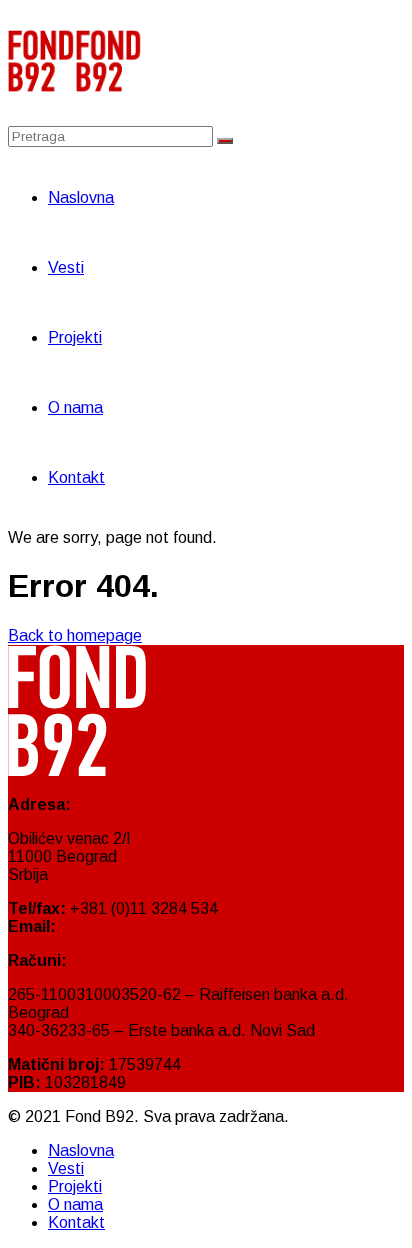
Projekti (75, 337)
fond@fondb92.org (127, 926)
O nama (75, 407)
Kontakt (76, 477)
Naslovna (81, 197)
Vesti (66, 267)
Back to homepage (75, 635)
